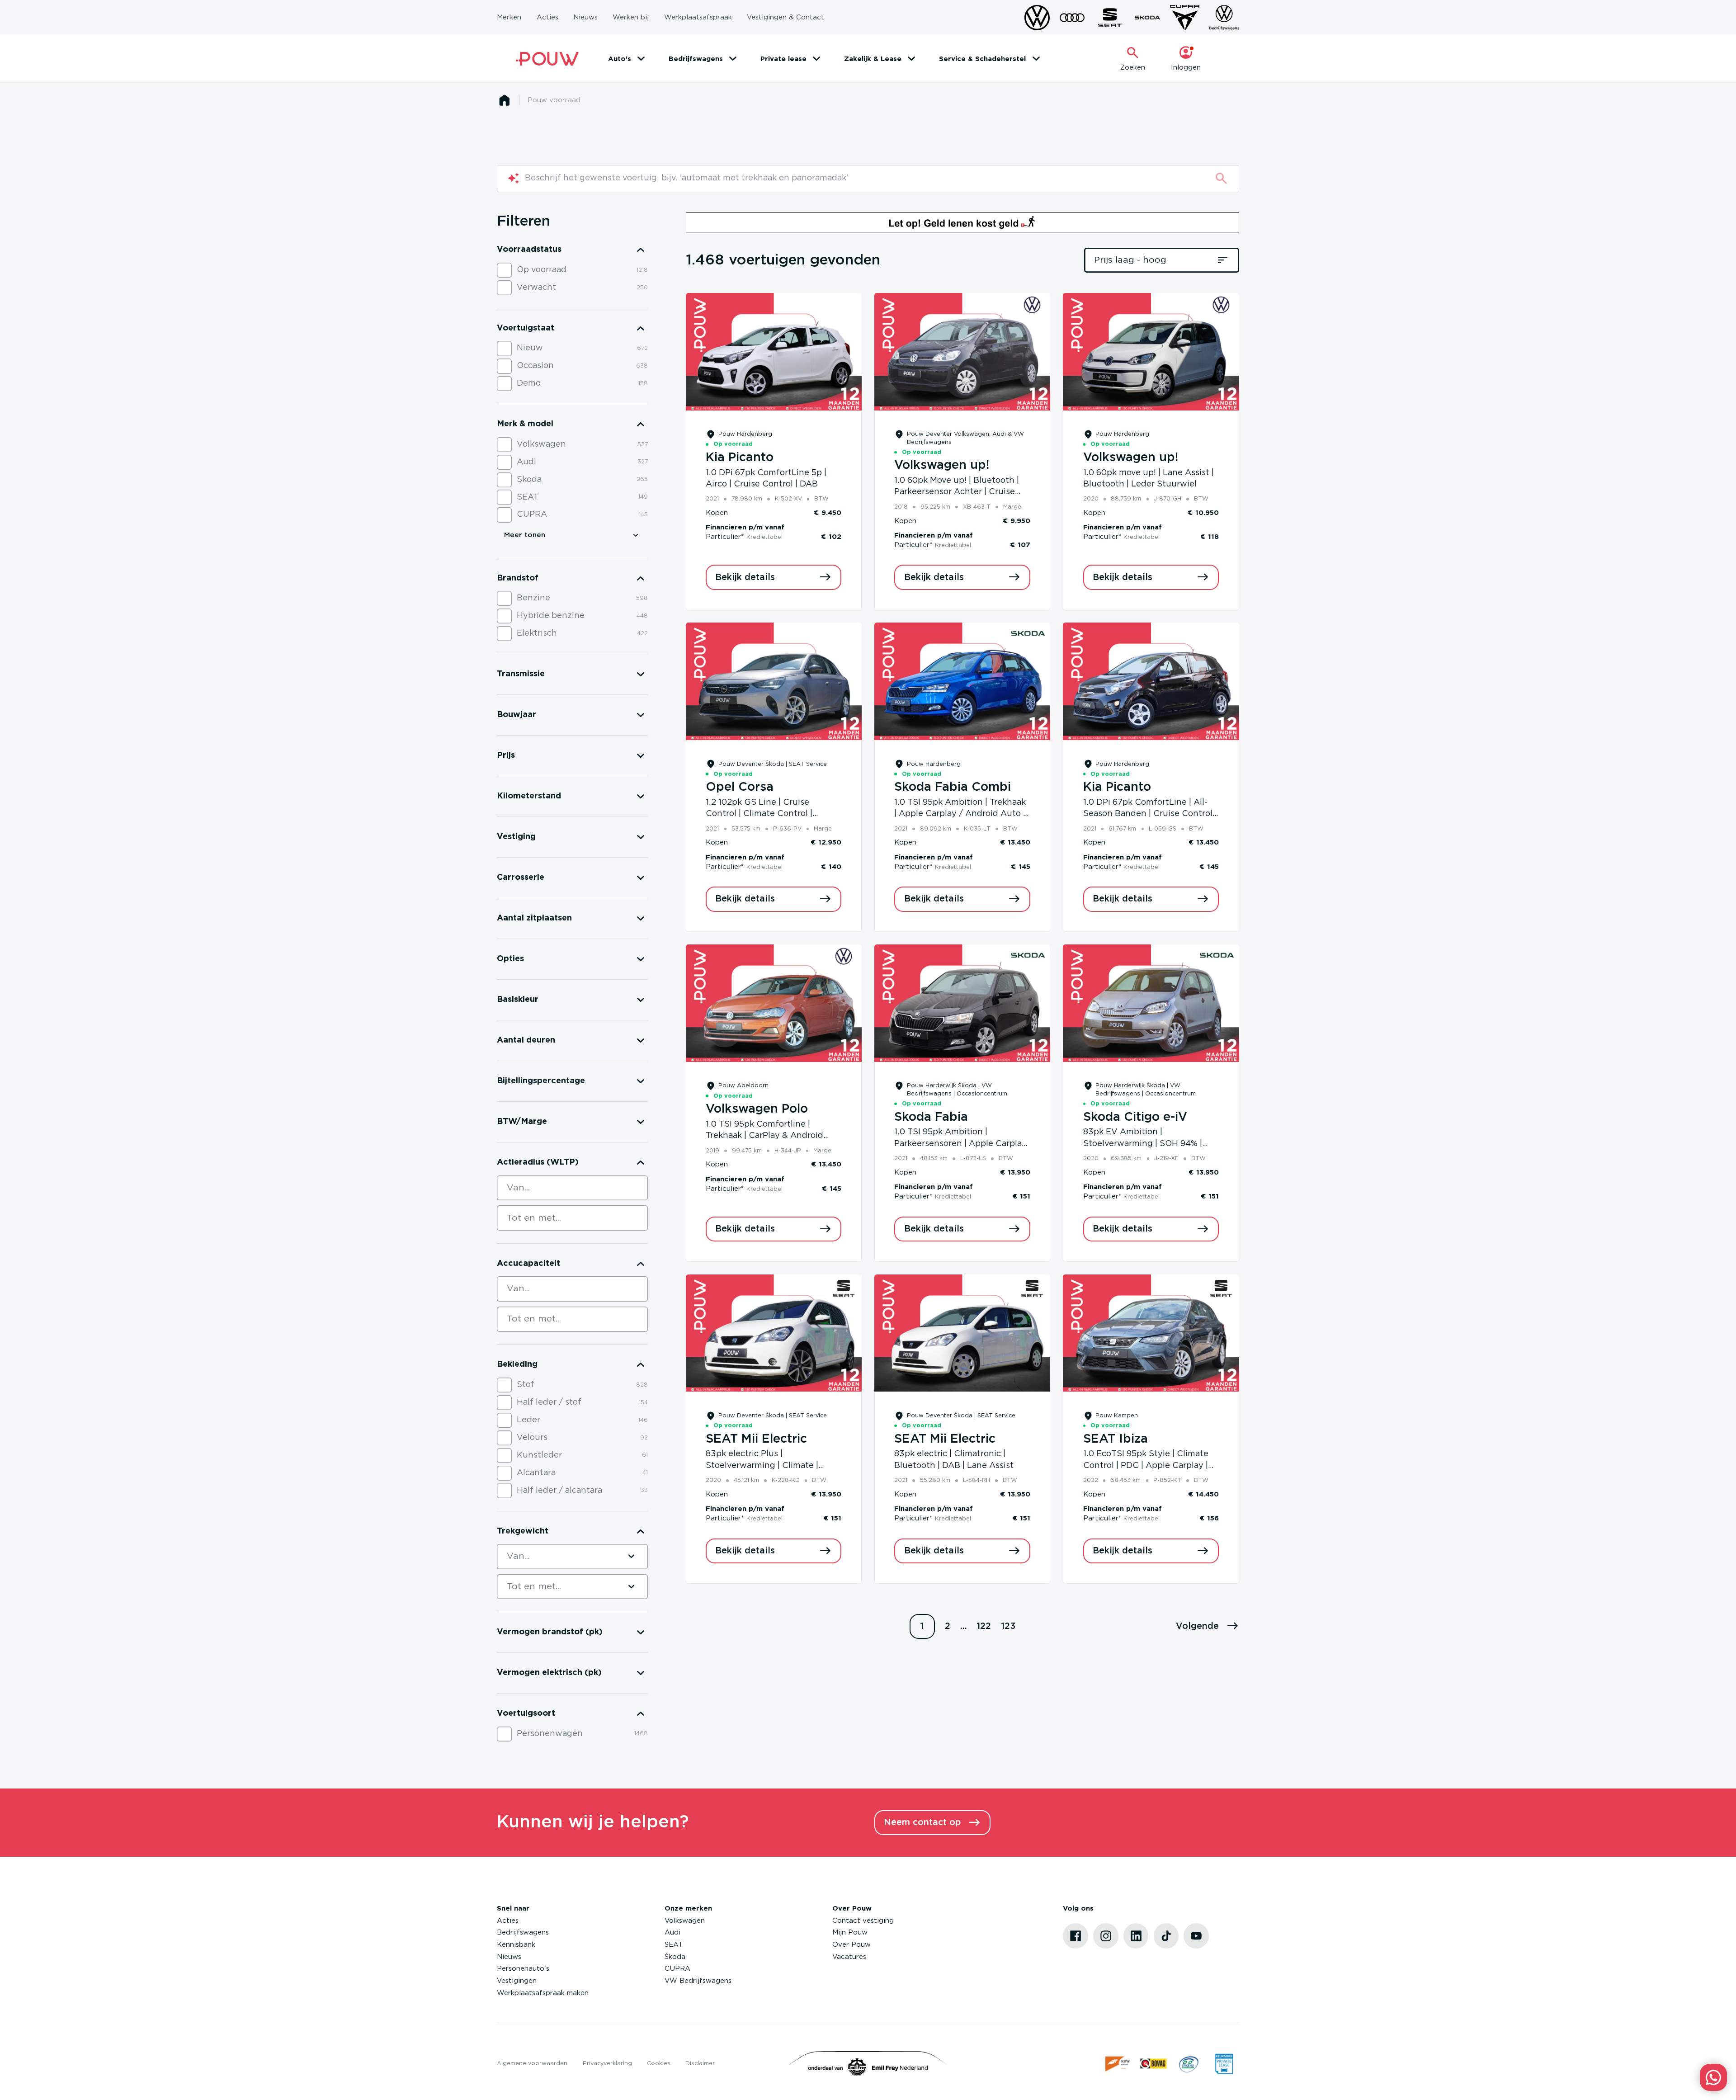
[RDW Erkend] (1118, 2064)
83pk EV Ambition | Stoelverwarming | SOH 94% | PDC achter (1143, 1144)
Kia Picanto (740, 458)
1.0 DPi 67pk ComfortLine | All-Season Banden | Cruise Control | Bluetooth (1150, 814)
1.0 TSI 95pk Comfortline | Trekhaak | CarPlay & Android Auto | (764, 1136)
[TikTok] (1166, 1936)
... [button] (964, 1626)
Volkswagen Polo (757, 1109)
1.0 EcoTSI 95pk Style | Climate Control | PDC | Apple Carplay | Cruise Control (1146, 1465)
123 (1008, 1626)
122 (984, 1626)
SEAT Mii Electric (756, 1439)
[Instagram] (1106, 1936)
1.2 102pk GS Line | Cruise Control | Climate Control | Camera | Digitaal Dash (759, 814)
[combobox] (572, 1188)
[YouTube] (1196, 1936)
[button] (1208, 1627)
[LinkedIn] (1136, 1936)
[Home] (547, 59)
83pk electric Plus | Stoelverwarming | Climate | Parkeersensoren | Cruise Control (773, 1465)
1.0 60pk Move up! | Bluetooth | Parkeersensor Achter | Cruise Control (957, 492)
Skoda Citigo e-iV (1135, 1117)
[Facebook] (1076, 1936)
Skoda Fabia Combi (953, 787)
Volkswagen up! (942, 465)
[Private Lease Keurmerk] (1224, 2064)
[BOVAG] (1153, 2064)
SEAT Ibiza (1116, 1439)
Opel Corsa (740, 787)
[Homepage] (504, 100)
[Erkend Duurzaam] (1189, 2064)
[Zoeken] (1221, 178)
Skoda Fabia (931, 1117)
